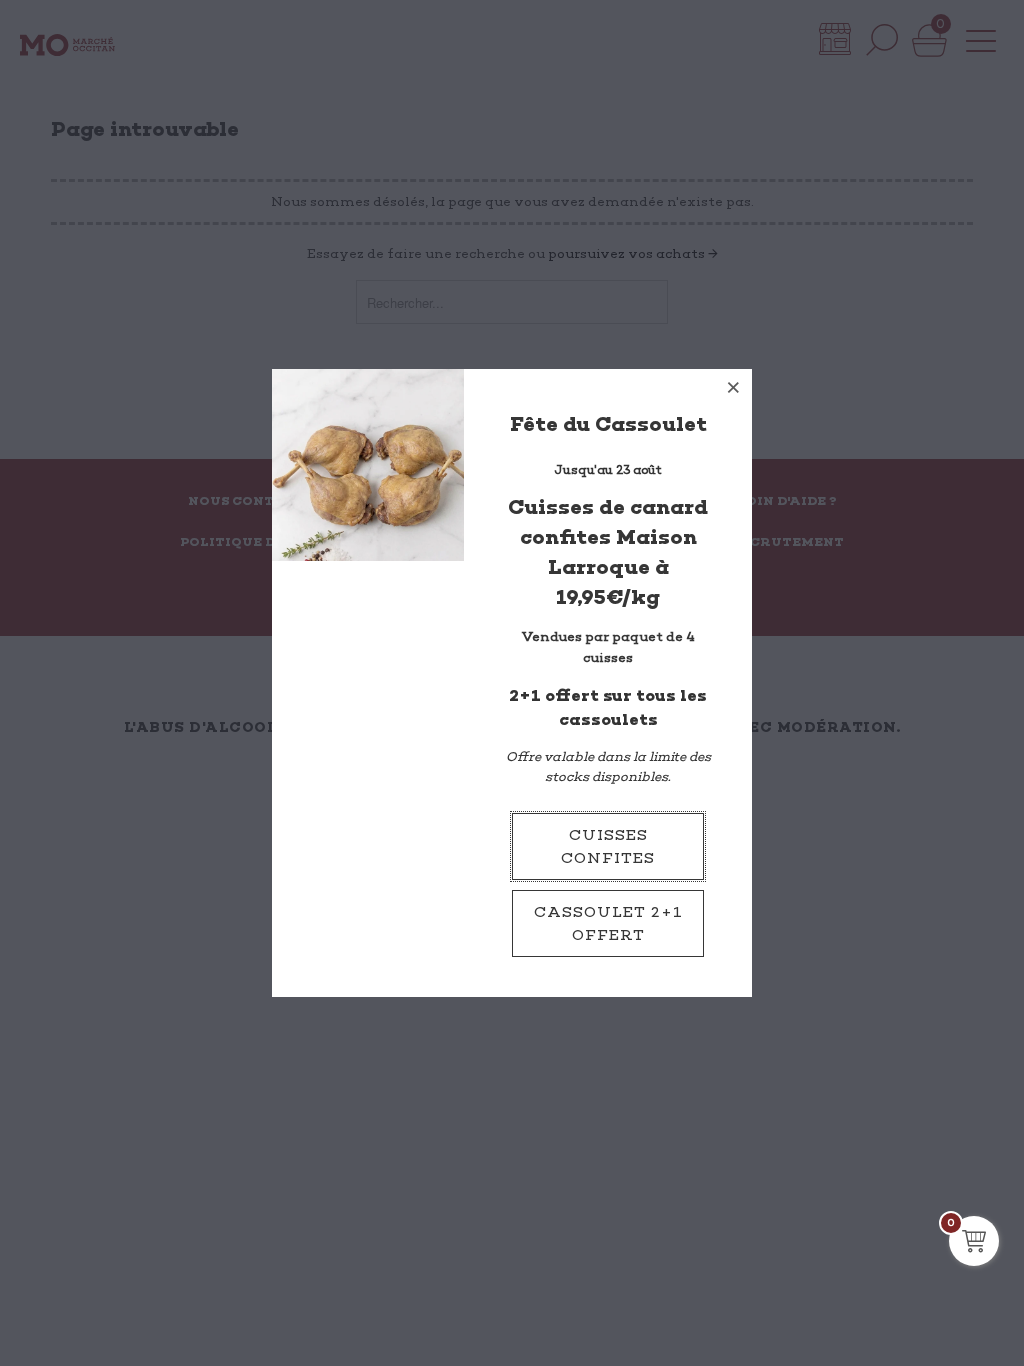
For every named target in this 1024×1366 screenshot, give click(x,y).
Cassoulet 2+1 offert (608, 923)
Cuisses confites (608, 846)
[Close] (734, 387)
